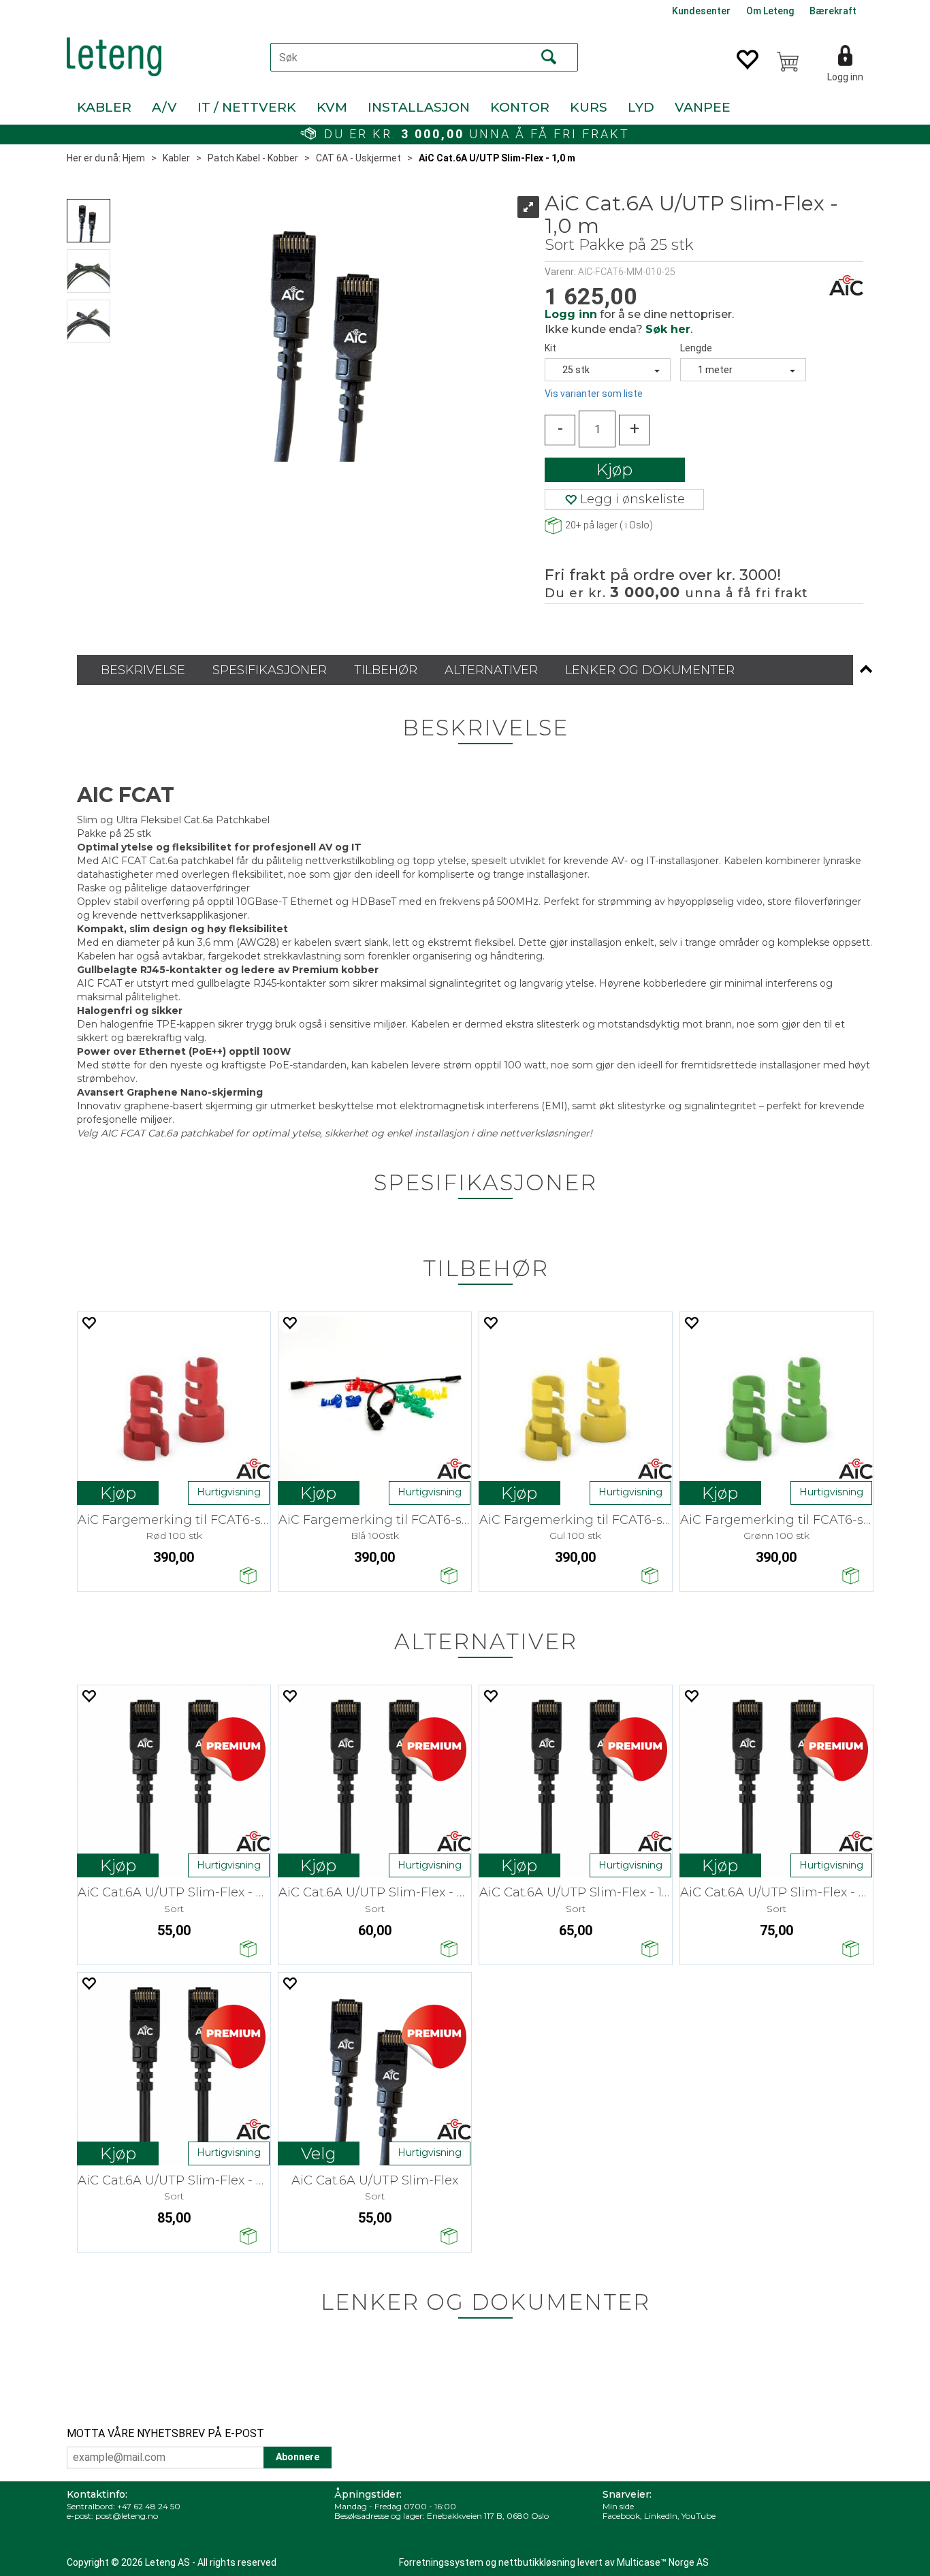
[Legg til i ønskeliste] (89, 1323)
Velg (319, 2153)
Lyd (641, 107)
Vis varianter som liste (594, 394)
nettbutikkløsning (537, 2562)
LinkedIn (661, 2516)
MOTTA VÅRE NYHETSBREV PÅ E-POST (165, 2433)
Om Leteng (770, 11)
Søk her (668, 329)
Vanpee (703, 107)
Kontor (520, 107)
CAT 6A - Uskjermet (358, 158)
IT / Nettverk (247, 107)
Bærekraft (833, 11)
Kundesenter (701, 11)
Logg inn (845, 77)
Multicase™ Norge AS (663, 2562)
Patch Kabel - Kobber (253, 158)
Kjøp (614, 470)
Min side (618, 2506)
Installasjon (419, 107)
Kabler (104, 107)
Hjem (134, 158)
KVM (332, 107)
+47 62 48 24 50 (149, 2506)
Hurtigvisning (229, 1492)
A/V (164, 107)
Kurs (589, 107)
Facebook (621, 2516)
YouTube (699, 2516)
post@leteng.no (127, 2516)
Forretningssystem (441, 2562)
